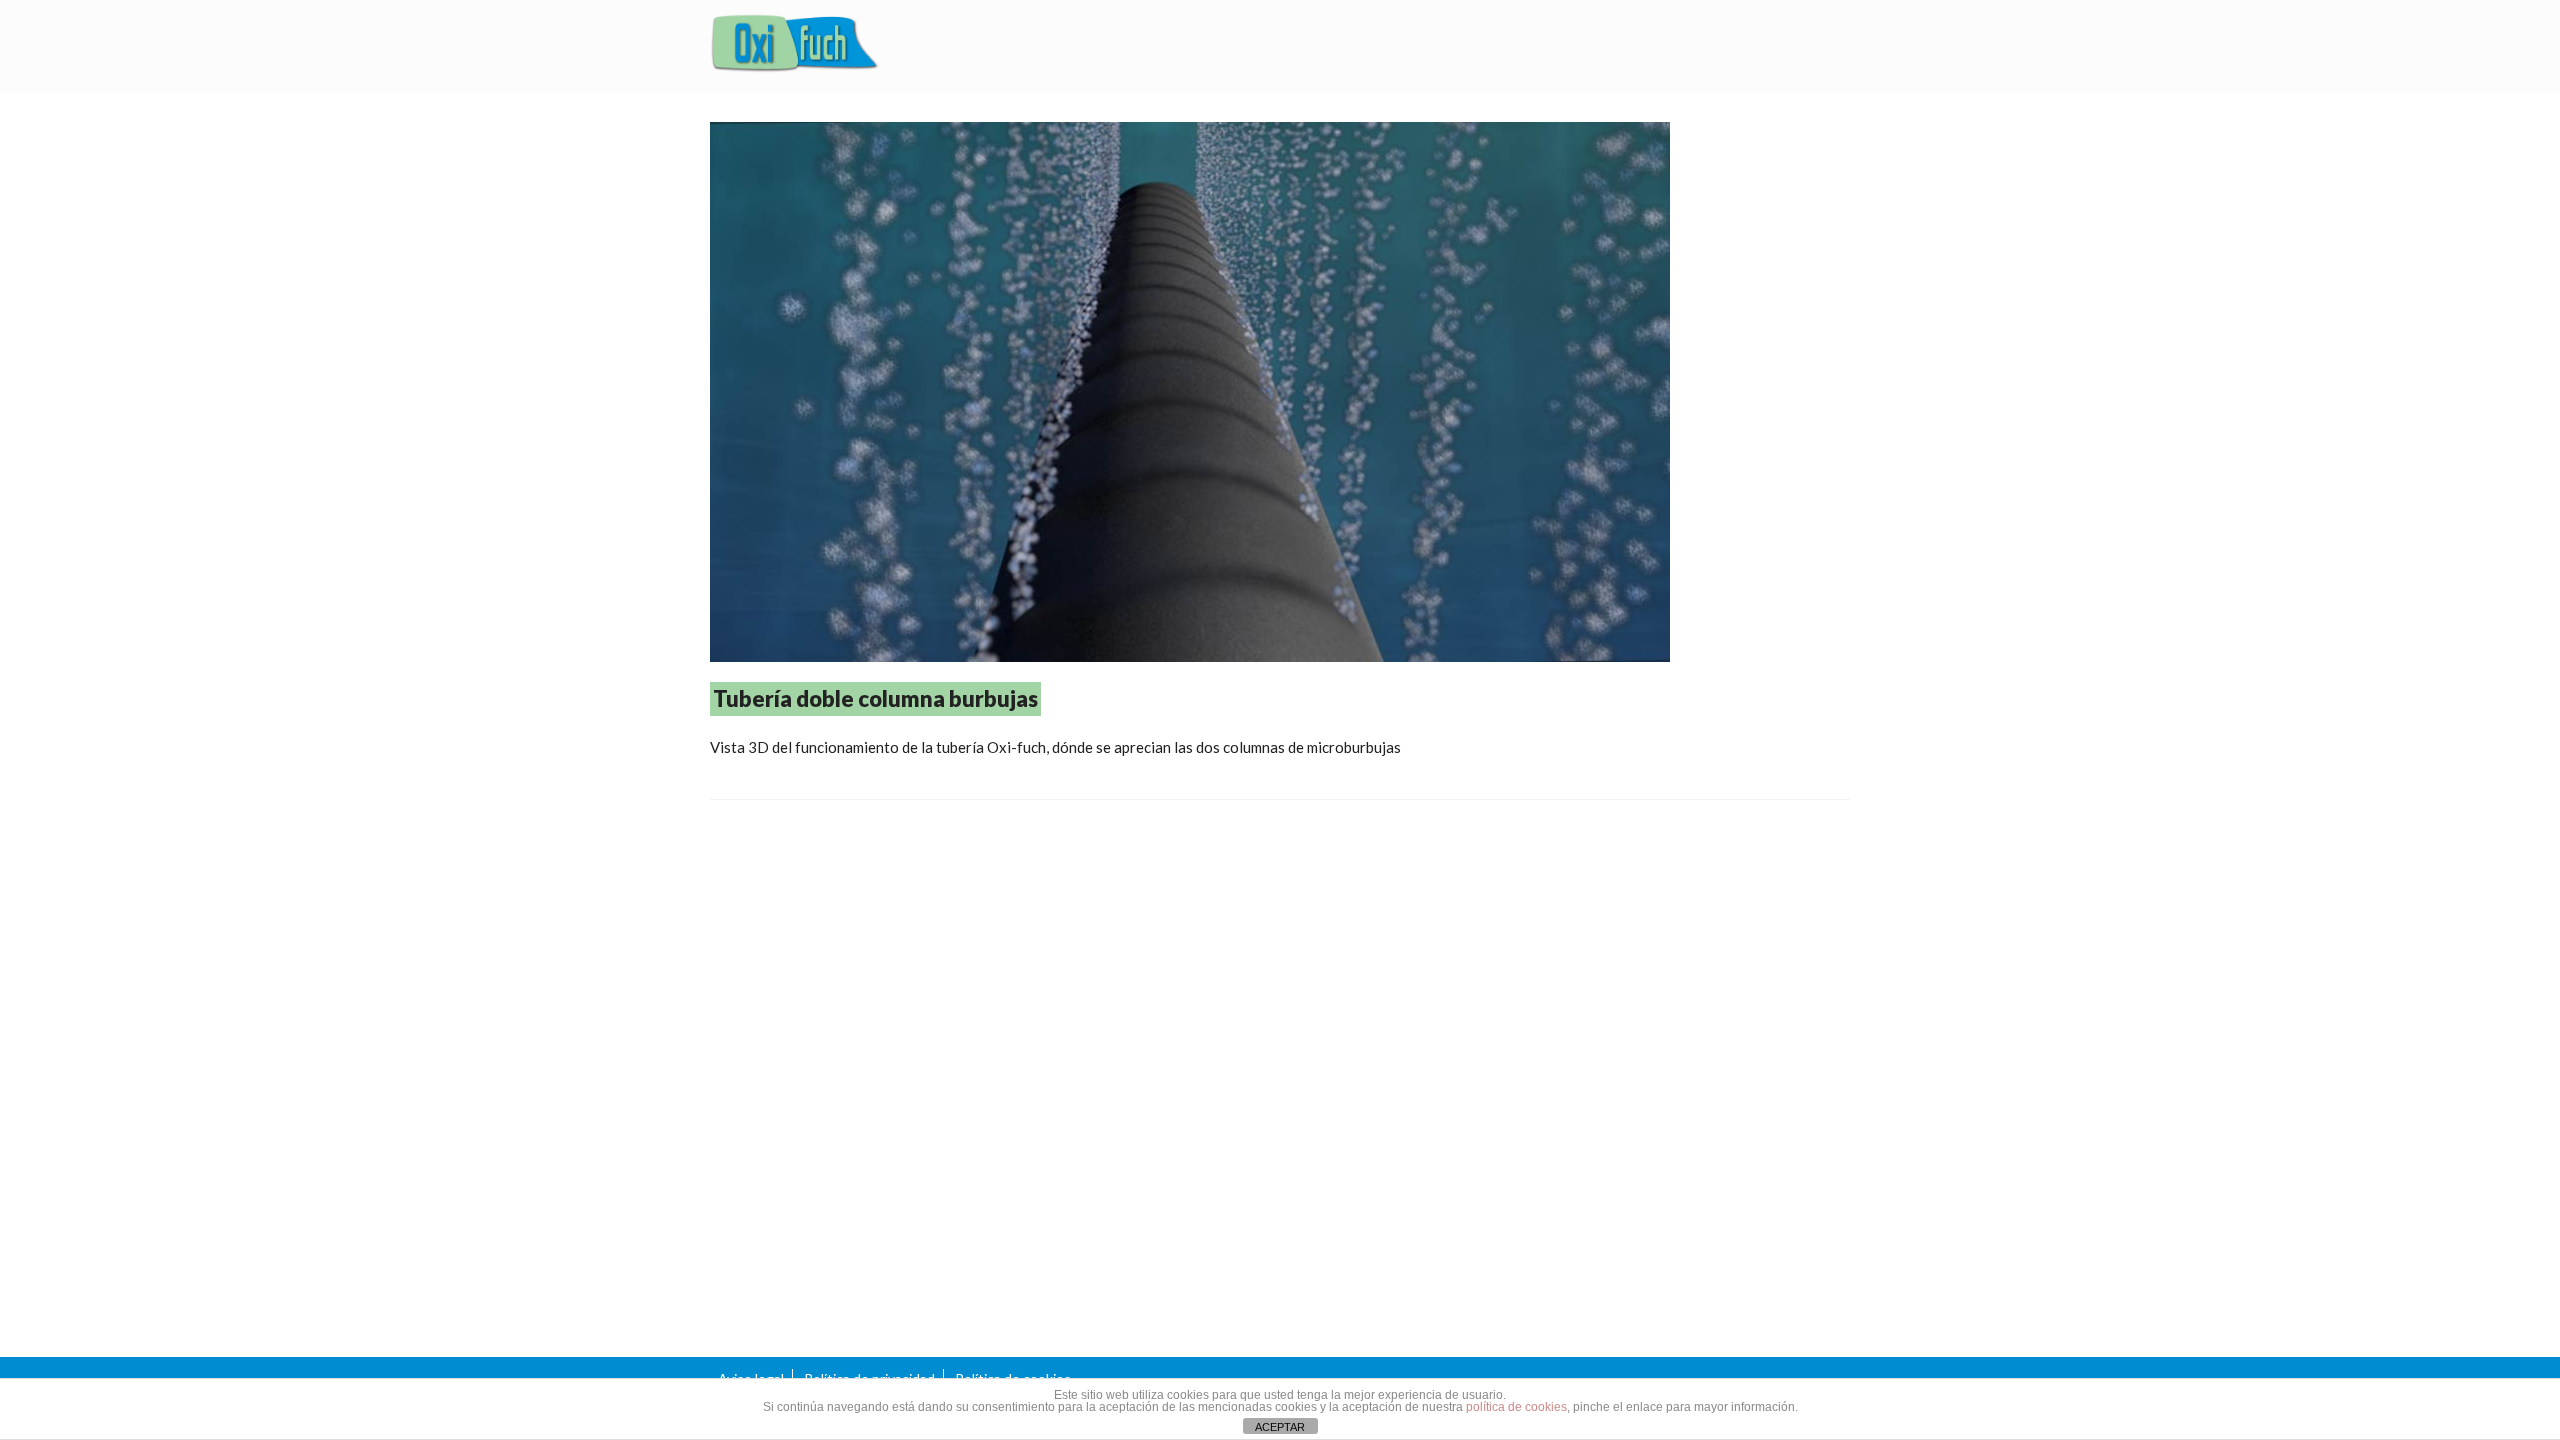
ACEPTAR (1280, 1427)
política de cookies (1516, 1407)
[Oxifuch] (795, 46)
